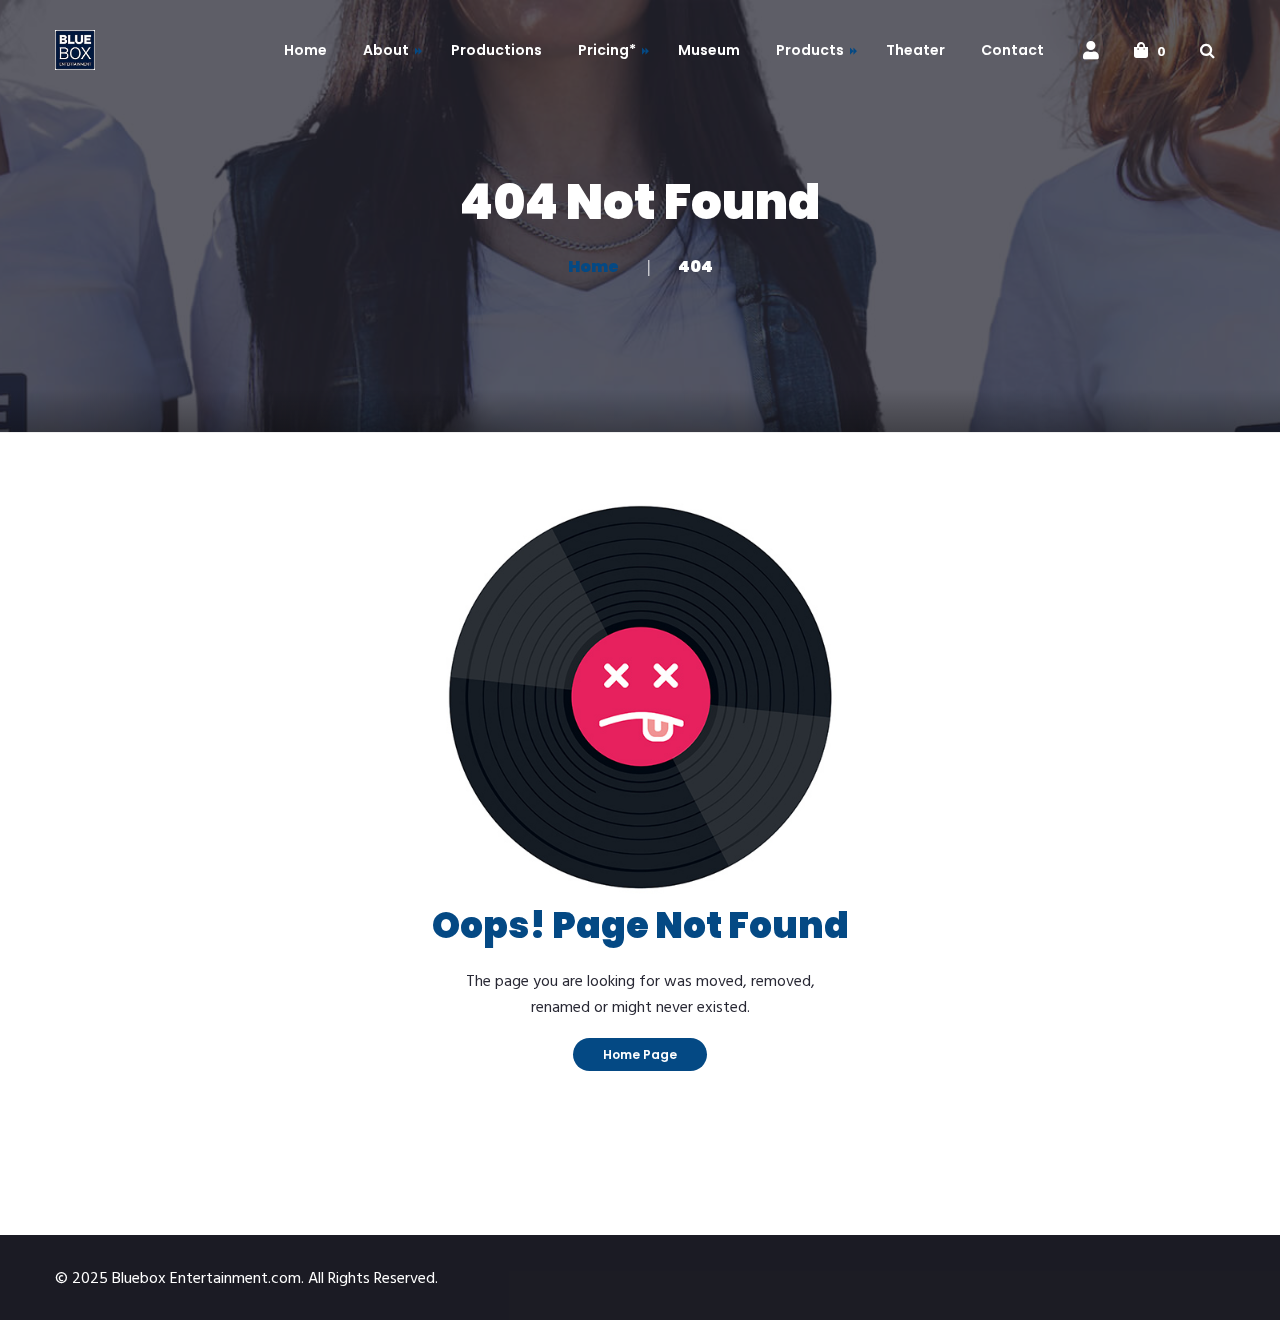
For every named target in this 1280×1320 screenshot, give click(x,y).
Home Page (640, 1054)
